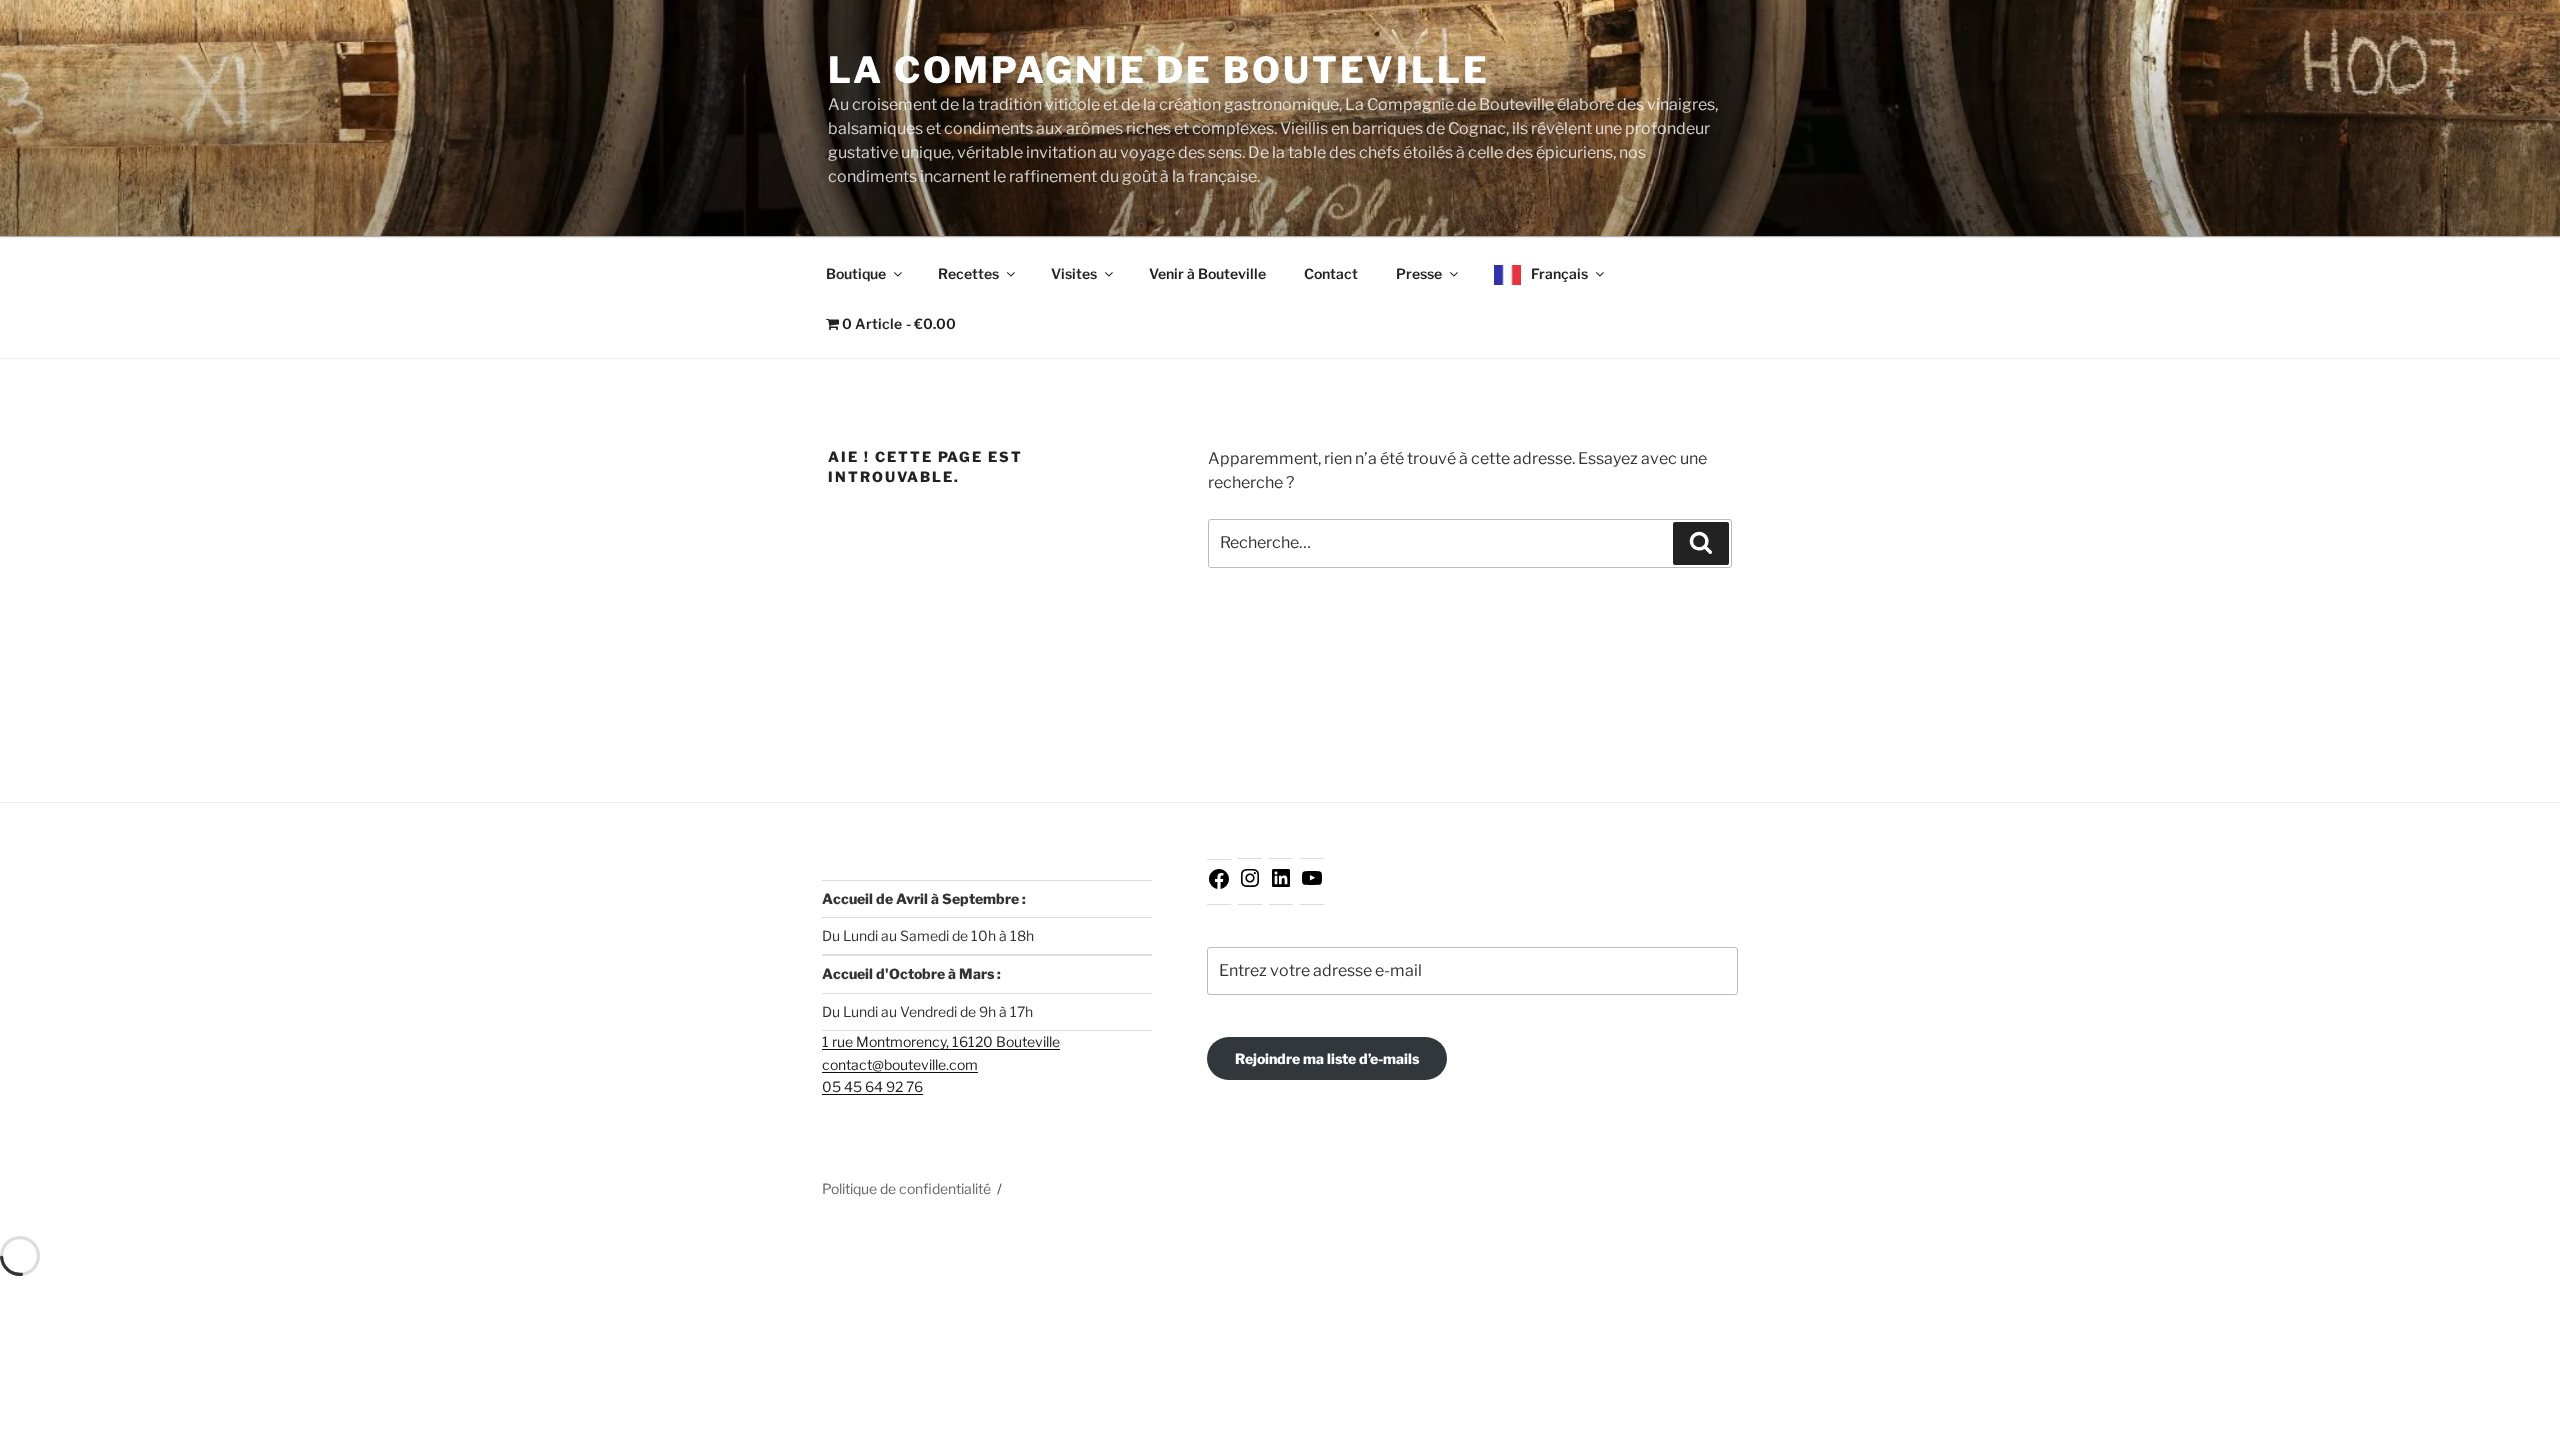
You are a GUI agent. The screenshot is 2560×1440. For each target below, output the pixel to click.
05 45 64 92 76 (872, 1086)
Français (1559, 273)
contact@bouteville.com (900, 1064)
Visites (1074, 273)
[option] (2510, 1424)
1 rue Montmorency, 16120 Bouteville (941, 1041)
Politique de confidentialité (906, 1188)
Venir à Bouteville (1207, 273)
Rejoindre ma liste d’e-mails (1327, 1058)
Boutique (856, 273)
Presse (1419, 273)
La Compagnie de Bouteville (1159, 70)
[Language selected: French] (2510, 1422)
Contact (1331, 273)
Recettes (968, 273)
